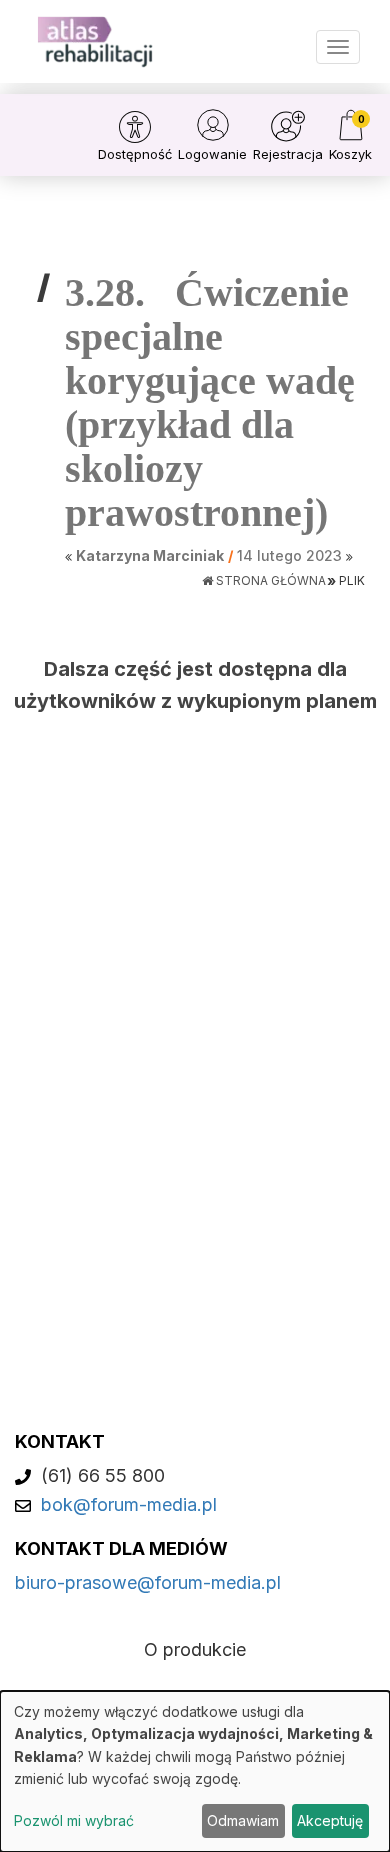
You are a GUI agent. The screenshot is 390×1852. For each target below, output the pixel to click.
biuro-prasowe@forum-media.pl (148, 1582)
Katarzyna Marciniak (150, 555)
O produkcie (195, 1649)
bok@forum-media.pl (129, 1504)
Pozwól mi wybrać (74, 1820)
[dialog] (195, 1771)
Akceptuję (330, 1820)
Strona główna (269, 580)
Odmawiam (243, 1820)
